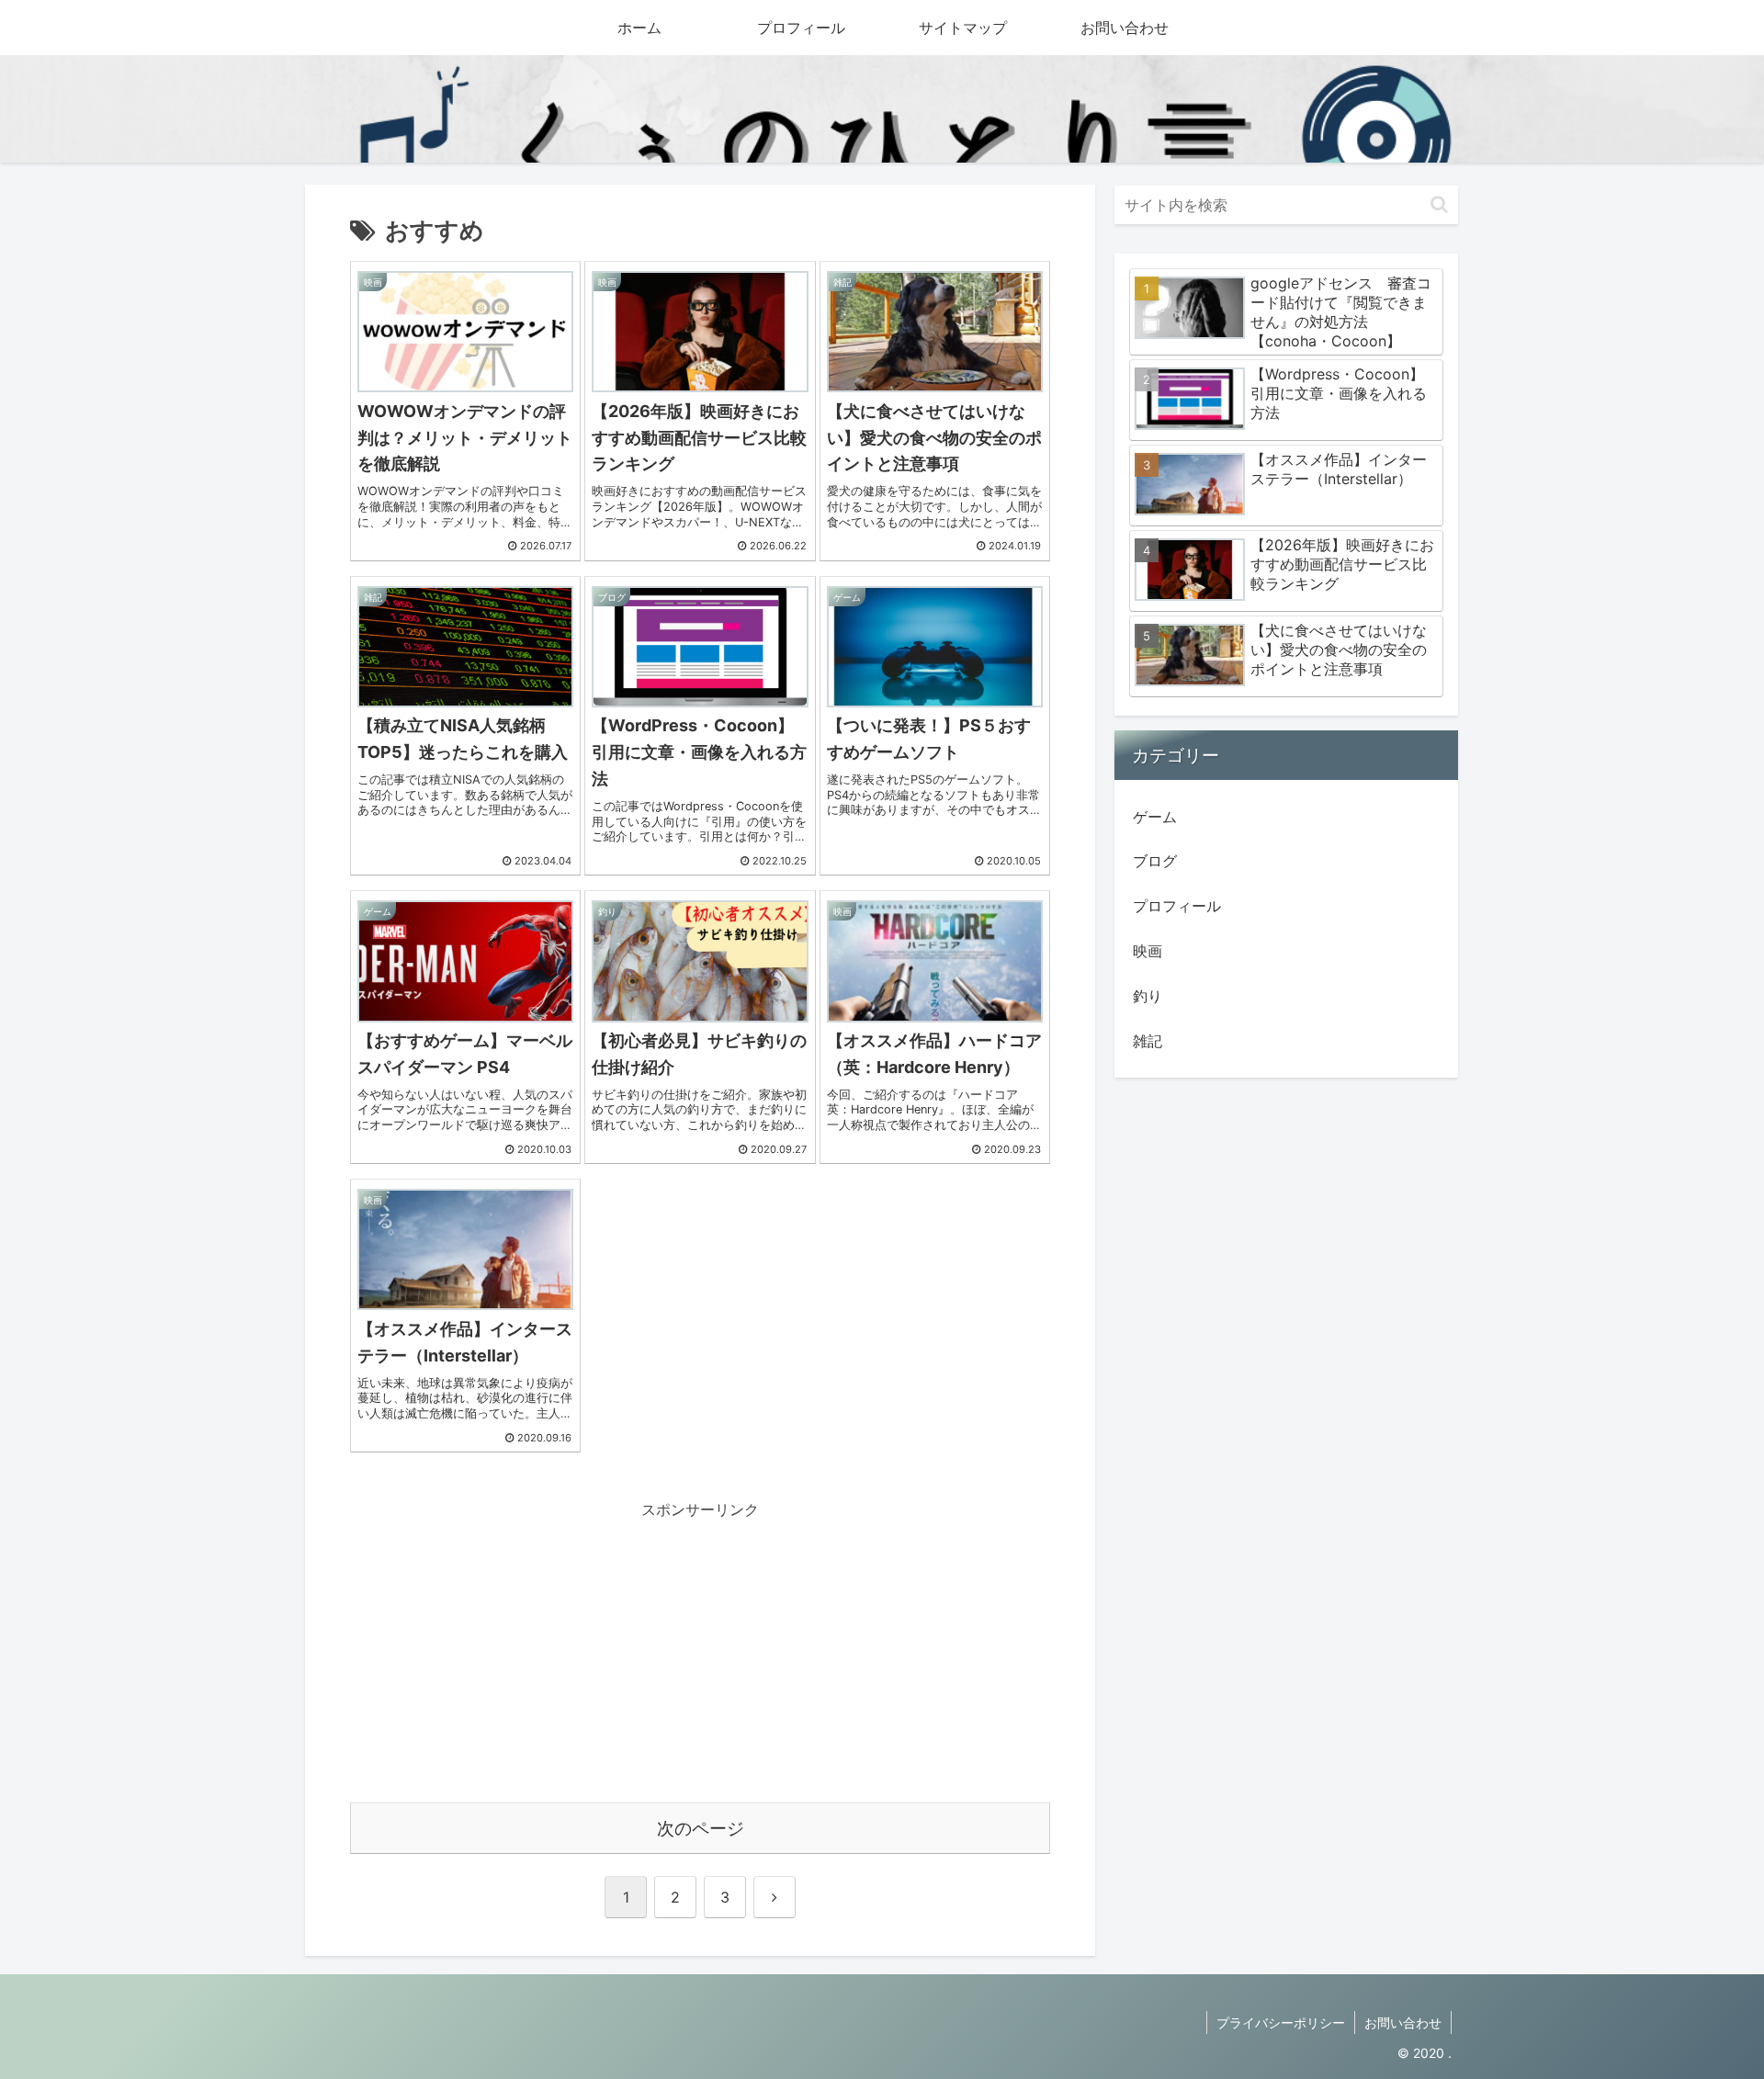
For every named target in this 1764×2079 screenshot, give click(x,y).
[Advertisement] (700, 1652)
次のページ (701, 1828)
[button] (1439, 204)
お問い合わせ (1403, 2023)
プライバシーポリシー (1281, 2023)
